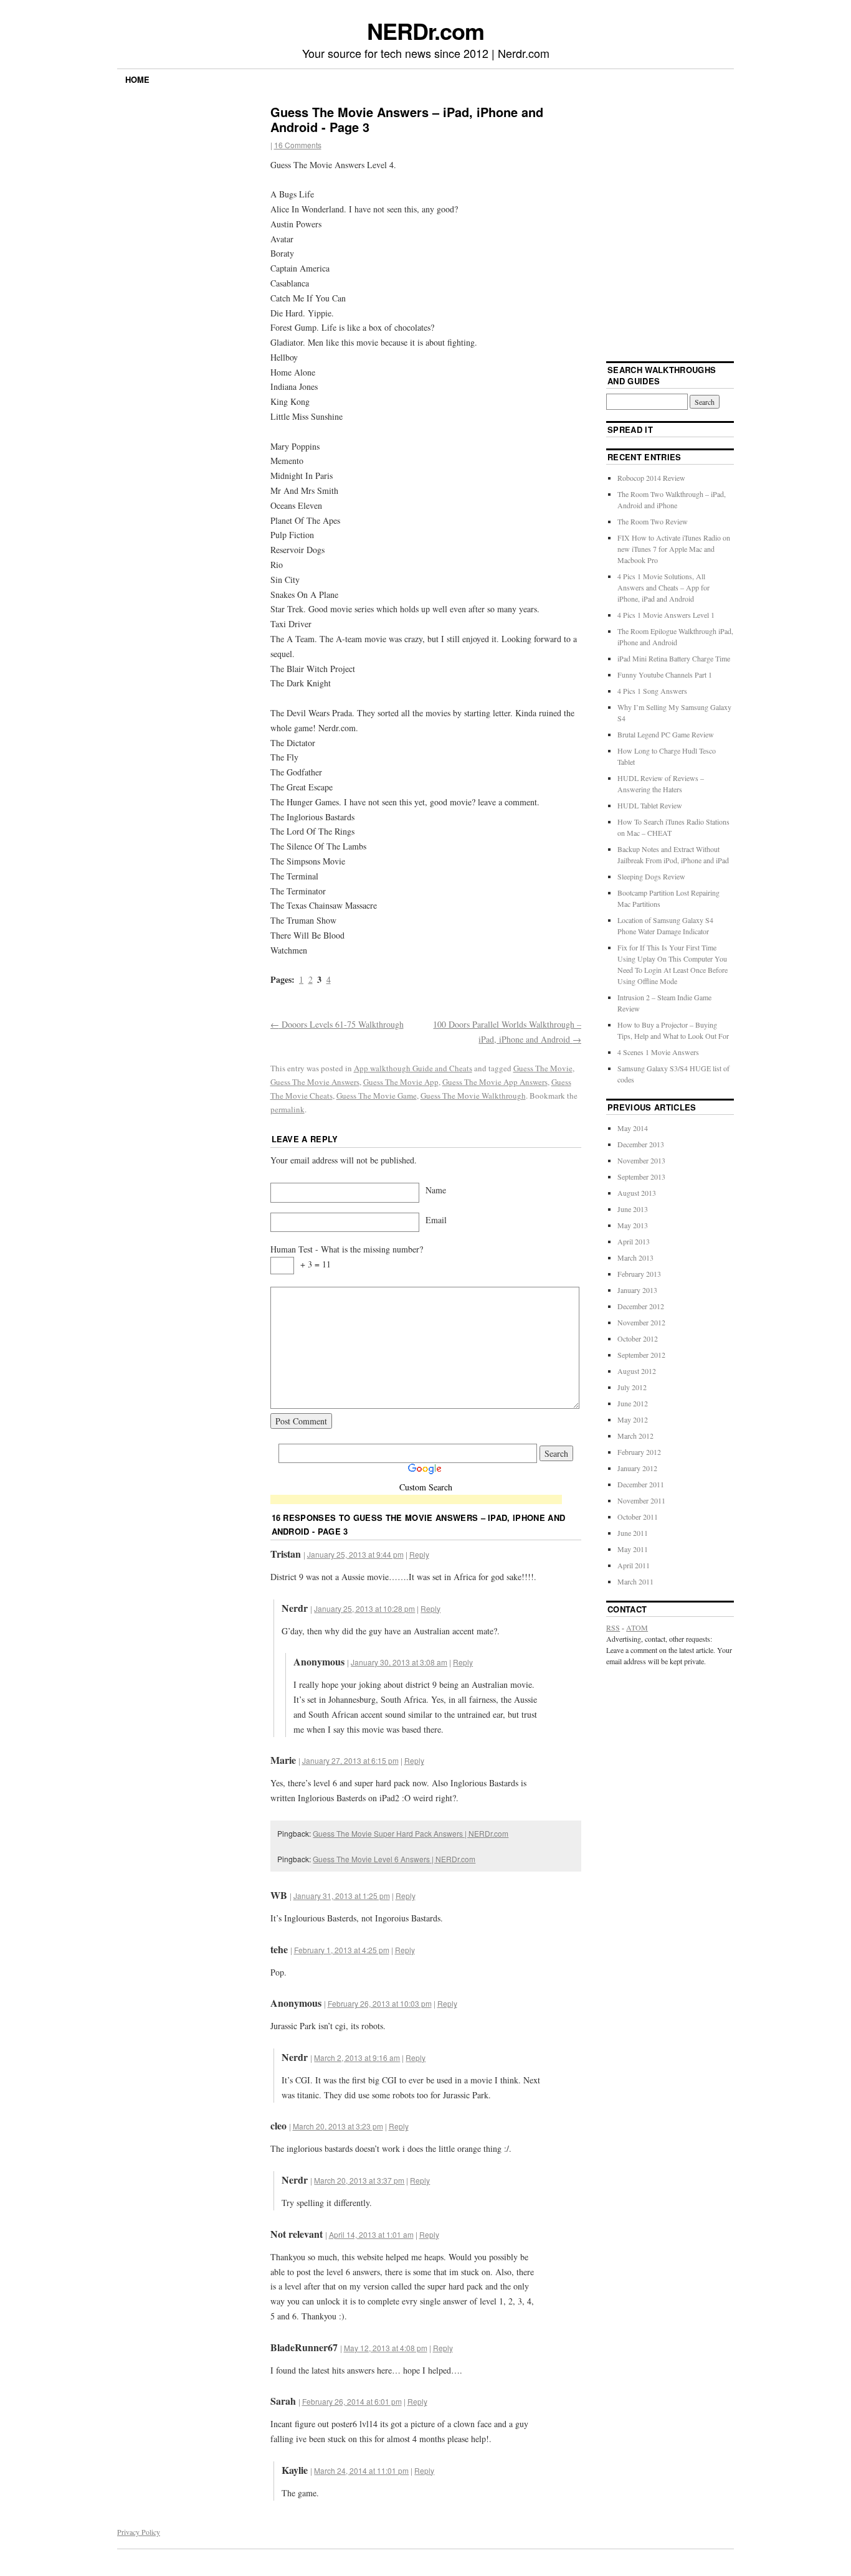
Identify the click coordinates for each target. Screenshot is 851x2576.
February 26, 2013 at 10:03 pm (380, 2003)
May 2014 (633, 1128)
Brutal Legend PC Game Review (666, 734)
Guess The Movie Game (377, 1096)
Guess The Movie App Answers (495, 1082)
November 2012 (641, 1322)
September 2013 (641, 1177)
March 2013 (635, 1257)
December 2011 (641, 1484)
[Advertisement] (416, 1501)
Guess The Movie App (401, 1082)
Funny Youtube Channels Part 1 (665, 675)
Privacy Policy (139, 2532)
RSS (613, 1627)
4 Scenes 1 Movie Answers (658, 1052)
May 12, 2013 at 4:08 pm (386, 2348)
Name (436, 1190)
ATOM (637, 1627)
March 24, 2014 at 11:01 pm (361, 2470)
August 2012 (637, 1371)
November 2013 (641, 1160)
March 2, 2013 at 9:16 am (357, 2057)
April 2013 (634, 1241)
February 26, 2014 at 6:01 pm (352, 2401)
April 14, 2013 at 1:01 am (371, 2234)
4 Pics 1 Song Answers (652, 691)
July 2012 (632, 1387)
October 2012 (638, 1338)
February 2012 (639, 1452)
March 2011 (635, 1581)
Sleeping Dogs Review (651, 876)
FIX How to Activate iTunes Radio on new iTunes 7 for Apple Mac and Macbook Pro (674, 549)
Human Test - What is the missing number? (347, 1249)
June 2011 (633, 1533)
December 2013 (641, 1144)
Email (436, 1220)
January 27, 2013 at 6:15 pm (350, 1760)
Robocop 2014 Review (651, 478)
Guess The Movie (543, 1068)
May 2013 (633, 1225)
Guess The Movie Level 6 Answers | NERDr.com (394, 1859)
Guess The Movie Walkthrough (473, 1096)
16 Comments (298, 145)
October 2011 (638, 1517)
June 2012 (633, 1403)
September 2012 (641, 1355)
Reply (419, 1554)
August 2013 (637, 1193)
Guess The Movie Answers (315, 1082)
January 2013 (637, 1290)
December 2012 (641, 1306)
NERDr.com (425, 31)
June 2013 (633, 1209)
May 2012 (633, 1419)
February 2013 (639, 1274)
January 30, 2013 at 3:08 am (399, 1662)
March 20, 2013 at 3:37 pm (359, 2180)
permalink (288, 1109)
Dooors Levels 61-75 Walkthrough (337, 1024)
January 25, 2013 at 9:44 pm (355, 1554)
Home (137, 79)
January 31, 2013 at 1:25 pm (342, 1896)
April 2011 (634, 1565)
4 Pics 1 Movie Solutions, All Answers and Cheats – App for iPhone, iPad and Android (663, 587)
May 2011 (633, 1549)
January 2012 (637, 1468)
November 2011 (641, 1500)
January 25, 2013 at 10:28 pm (364, 1608)
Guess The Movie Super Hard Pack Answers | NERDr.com (411, 1833)
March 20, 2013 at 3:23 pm (338, 2126)
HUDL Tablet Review (650, 805)
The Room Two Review (653, 521)
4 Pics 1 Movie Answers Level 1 (666, 615)
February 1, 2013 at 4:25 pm (342, 1950)
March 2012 (635, 1436)
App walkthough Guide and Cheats (413, 1068)
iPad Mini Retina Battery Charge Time (674, 658)
